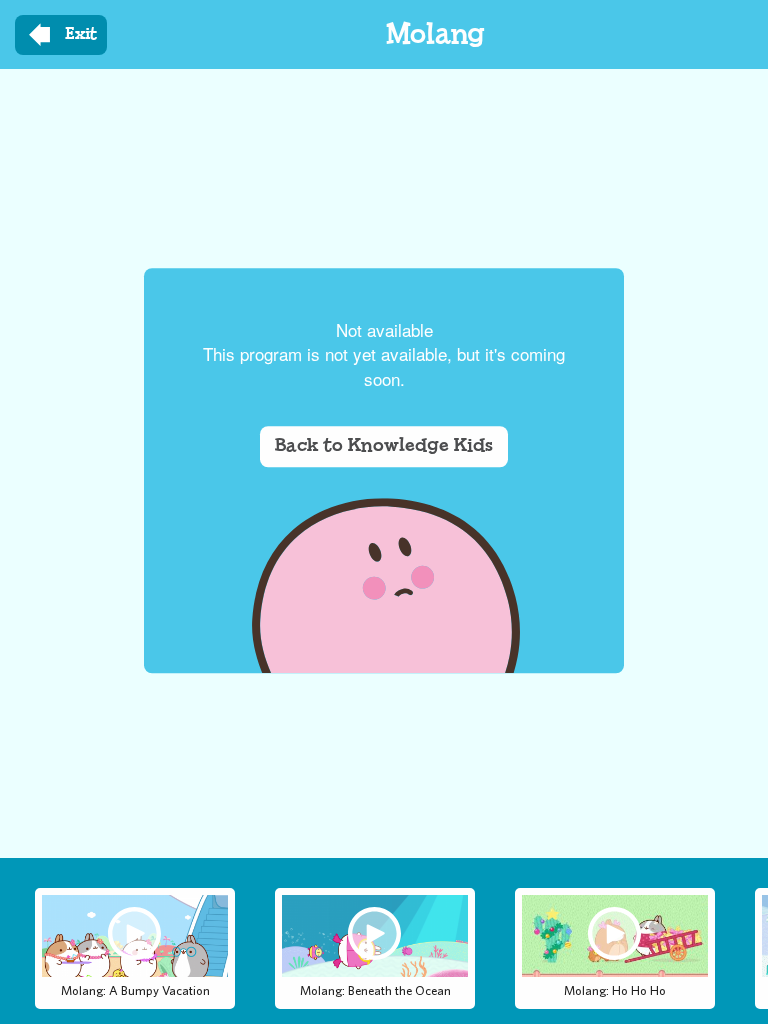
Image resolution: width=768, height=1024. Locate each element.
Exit (81, 34)
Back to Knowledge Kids (384, 446)
